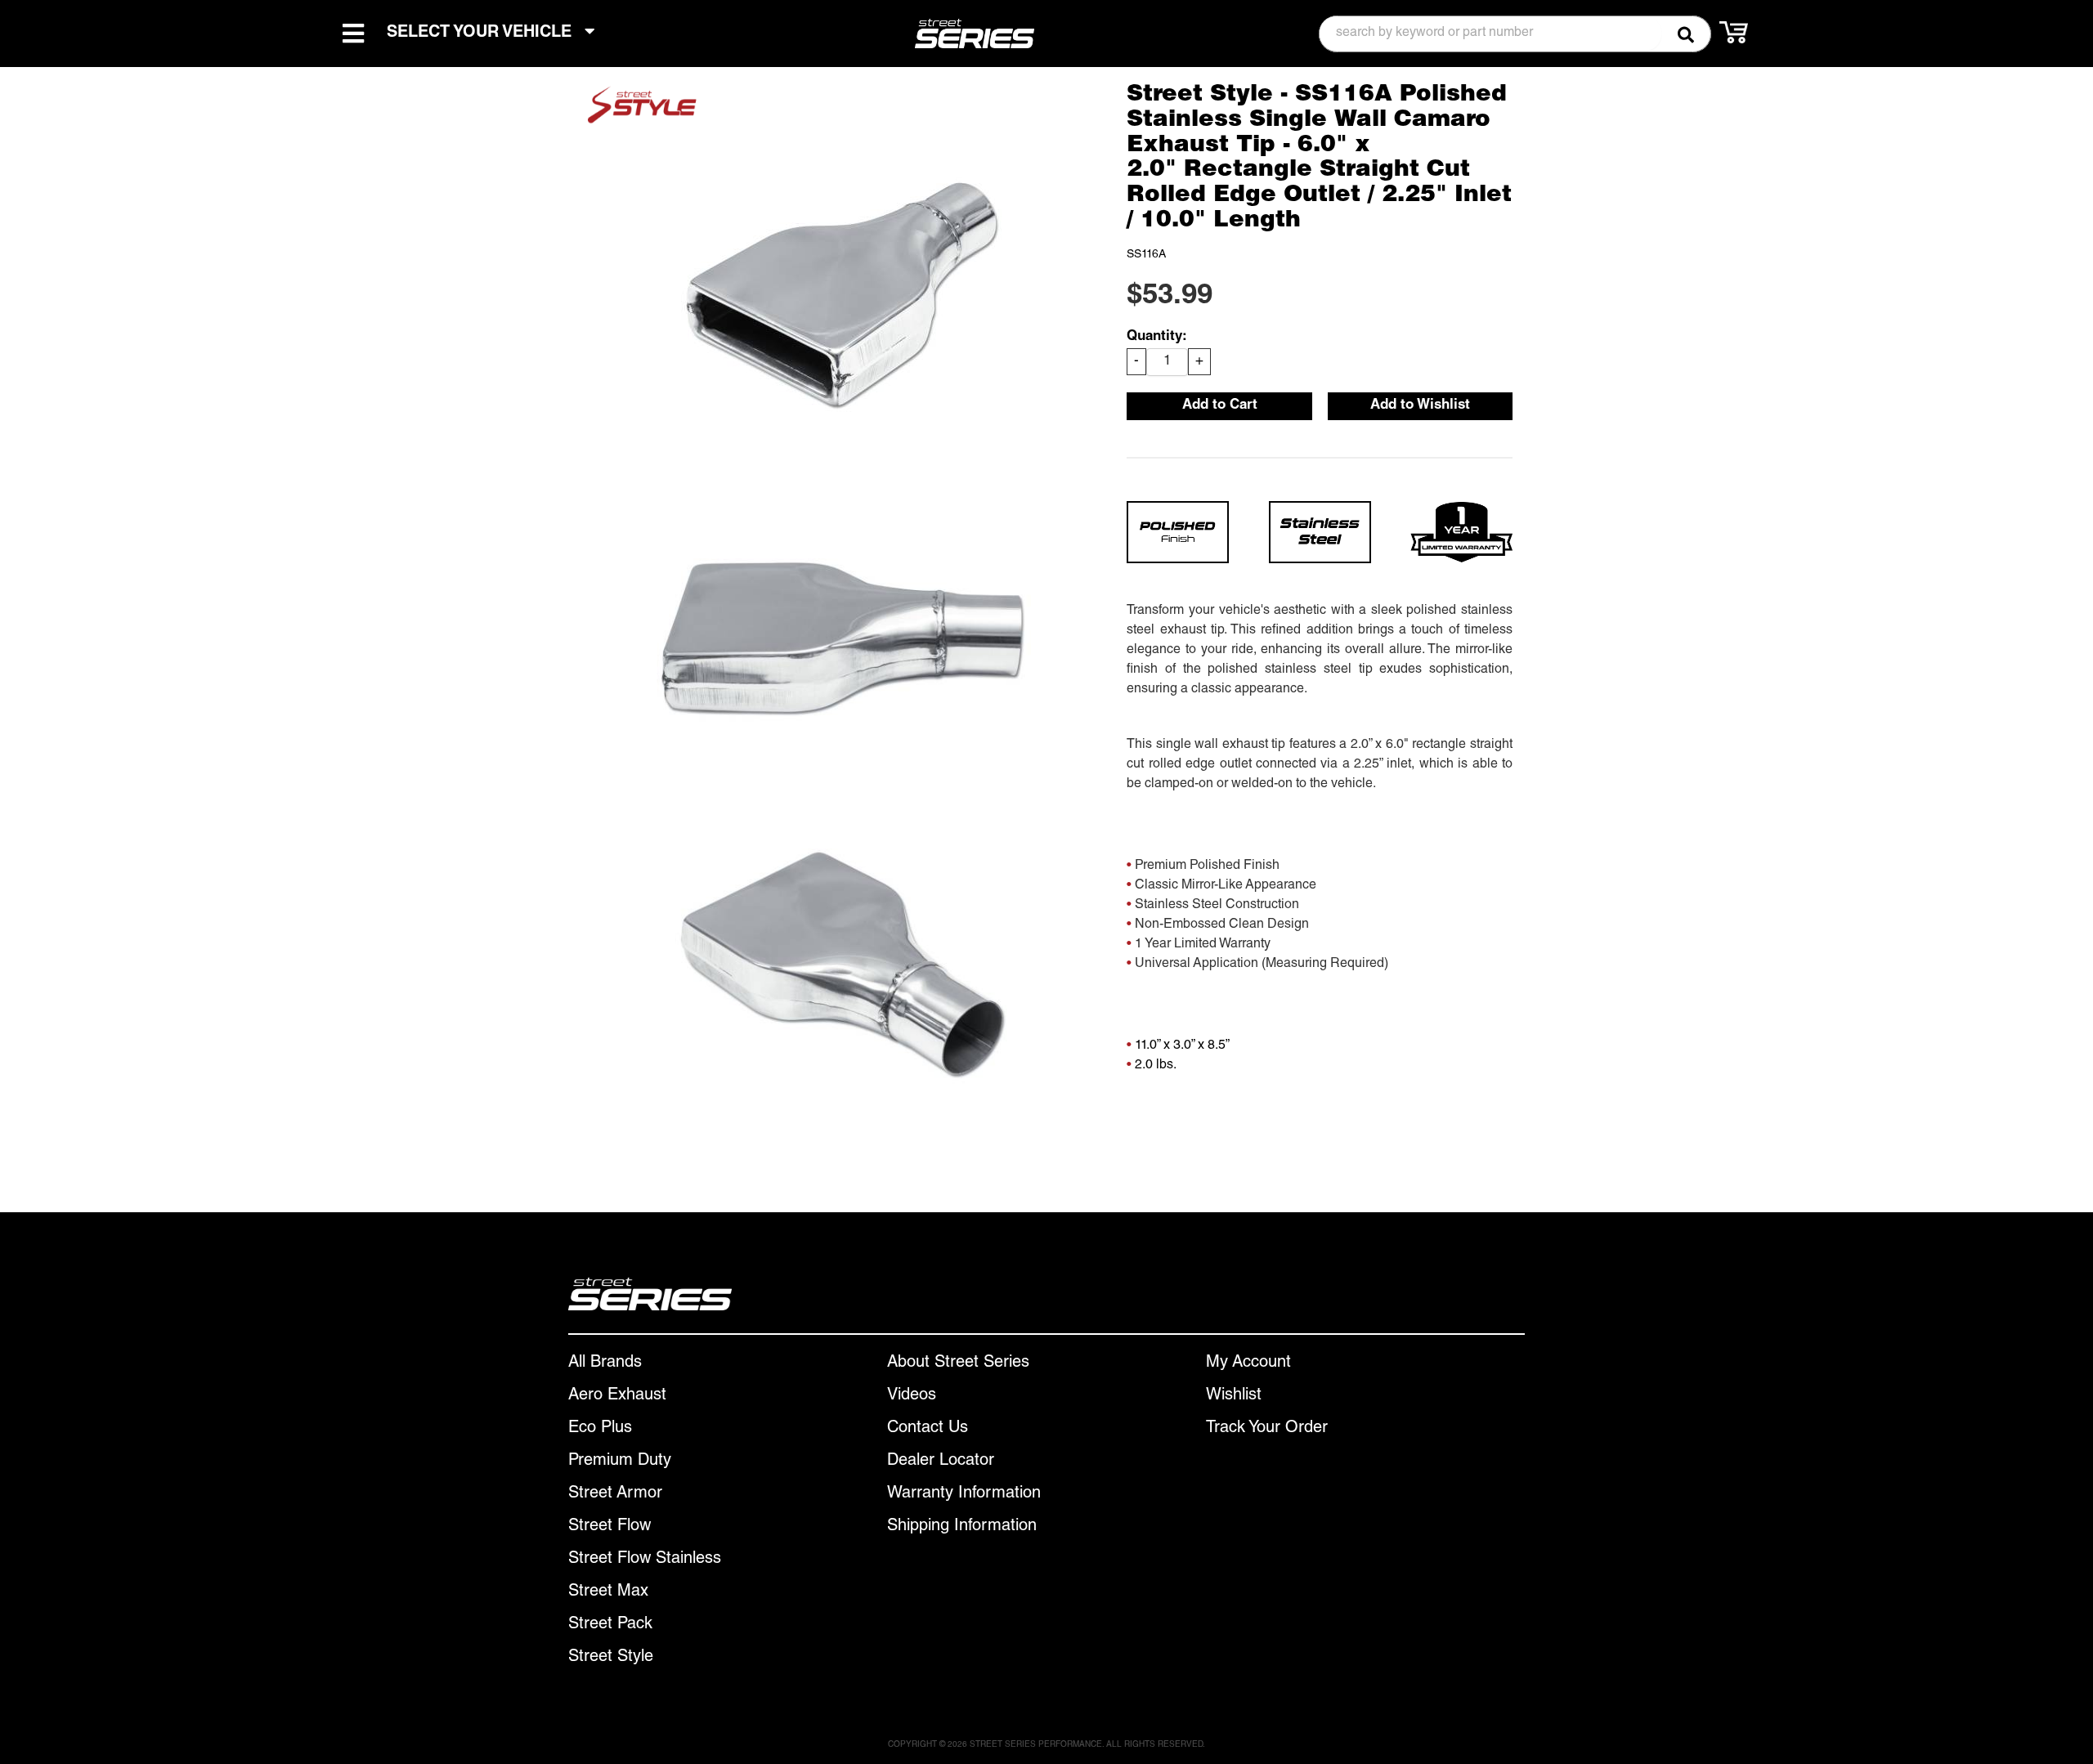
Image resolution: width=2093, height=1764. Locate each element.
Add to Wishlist (1420, 406)
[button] (1515, 34)
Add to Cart (1220, 406)
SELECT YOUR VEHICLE (482, 34)
